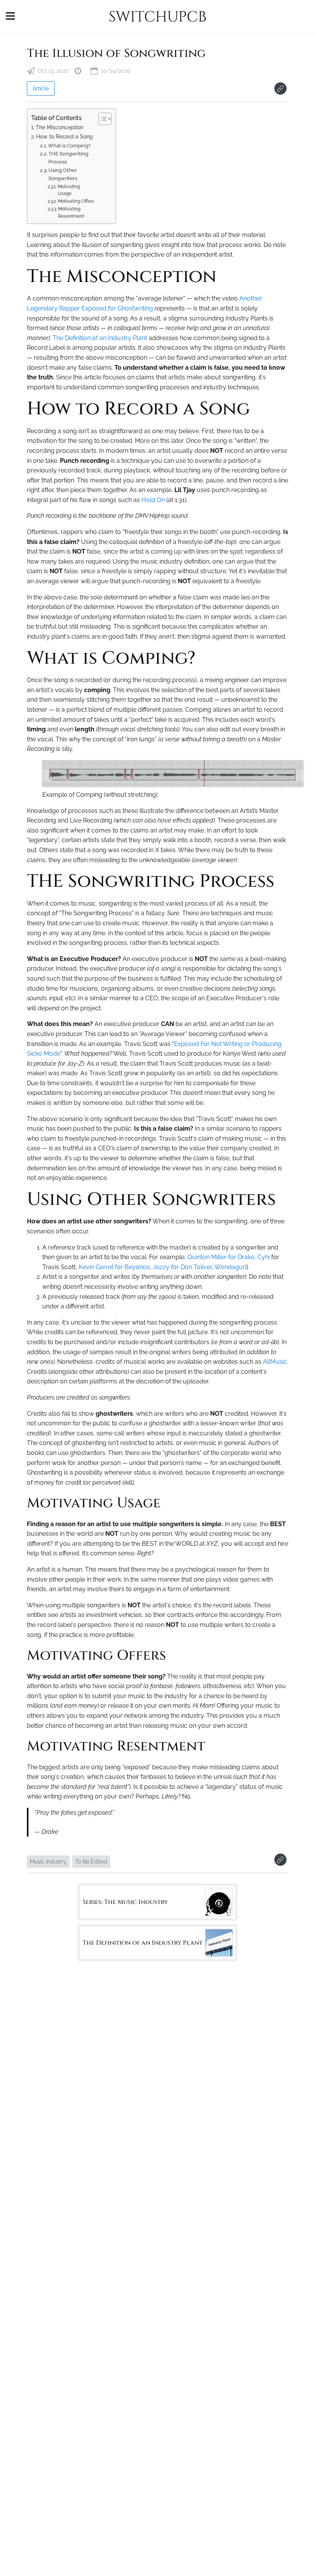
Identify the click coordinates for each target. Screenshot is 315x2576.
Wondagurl (230, 1267)
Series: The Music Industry (125, 1902)
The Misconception (60, 127)
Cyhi (264, 1257)
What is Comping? (69, 146)
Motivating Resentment (71, 213)
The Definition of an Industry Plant (100, 338)
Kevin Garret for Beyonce (114, 1267)
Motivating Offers (76, 201)
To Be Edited (91, 1862)
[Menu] (10, 17)
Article (41, 88)
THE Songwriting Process (68, 158)
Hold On (153, 500)
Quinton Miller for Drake (221, 1257)
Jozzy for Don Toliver (182, 1267)
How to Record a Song (65, 136)
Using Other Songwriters (63, 174)
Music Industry (48, 1862)
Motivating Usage (69, 190)
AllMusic (275, 1362)
